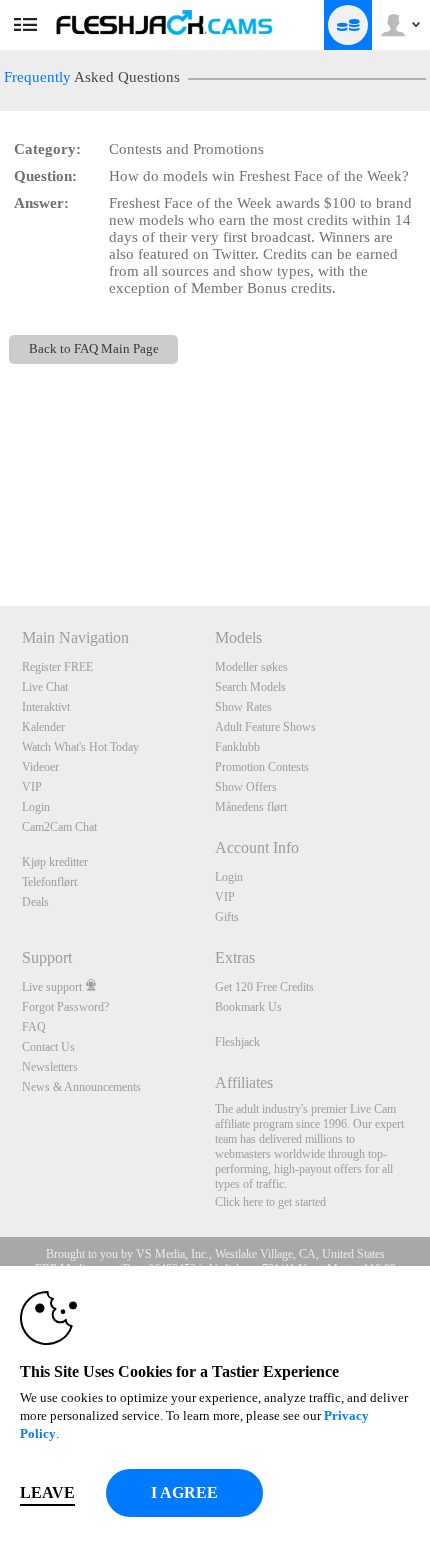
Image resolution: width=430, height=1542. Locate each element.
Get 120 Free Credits (264, 987)
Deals (35, 902)
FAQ (34, 1027)
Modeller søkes (251, 667)
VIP (32, 787)
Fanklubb (237, 747)
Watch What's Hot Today (80, 747)
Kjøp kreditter (55, 862)
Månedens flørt (251, 807)
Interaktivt (46, 707)
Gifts (227, 917)
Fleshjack (237, 1042)
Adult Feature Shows (265, 727)
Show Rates (243, 707)
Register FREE (57, 667)
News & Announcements (81, 1087)
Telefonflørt (49, 882)
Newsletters (50, 1067)
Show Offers (246, 787)
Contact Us (48, 1047)
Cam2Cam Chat (59, 827)
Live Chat (45, 687)
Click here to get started (270, 1202)
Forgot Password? (65, 1007)
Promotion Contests (262, 767)
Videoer (40, 767)
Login (36, 807)
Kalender (43, 727)
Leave (47, 1492)
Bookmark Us (248, 1007)
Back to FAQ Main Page (94, 349)
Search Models (250, 687)
